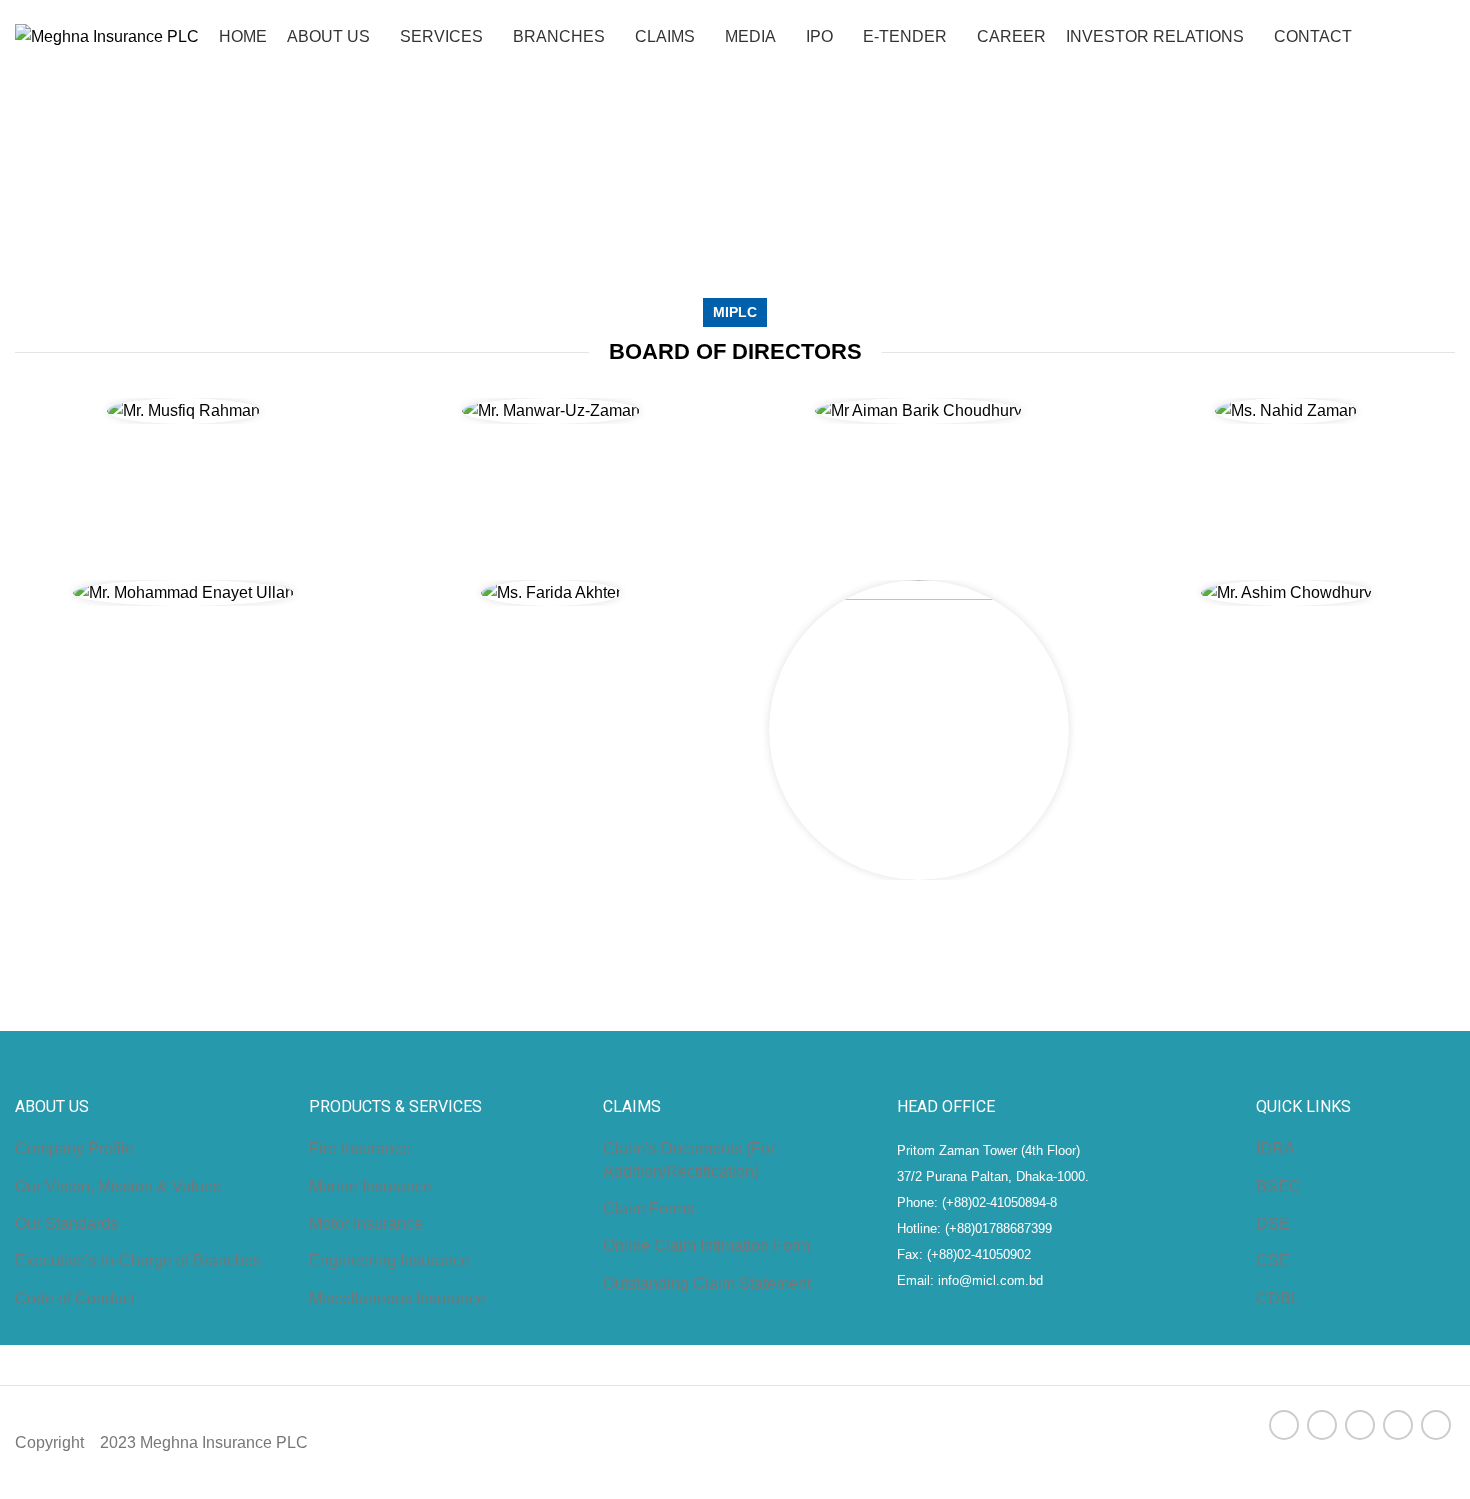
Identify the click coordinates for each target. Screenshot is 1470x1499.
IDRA (1275, 1148)
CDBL (1278, 1298)
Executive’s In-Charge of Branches (138, 1260)
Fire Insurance (360, 1148)
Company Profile (74, 1148)
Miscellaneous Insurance (397, 1298)
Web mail (1422, 8)
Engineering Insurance (389, 1260)
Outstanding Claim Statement (707, 1283)
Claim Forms (648, 1208)
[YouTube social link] (1398, 1425)
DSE (1273, 1223)
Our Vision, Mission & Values (118, 1186)
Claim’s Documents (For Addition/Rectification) (689, 1159)
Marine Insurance (370, 1186)
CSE (1273, 1260)
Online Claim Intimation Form (706, 1245)
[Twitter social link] (1322, 1425)
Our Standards (66, 1223)
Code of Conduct (75, 1298)
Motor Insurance (366, 1223)
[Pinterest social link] (1436, 1425)
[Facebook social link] (1284, 1425)
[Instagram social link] (1360, 1425)
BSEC (1278, 1186)
